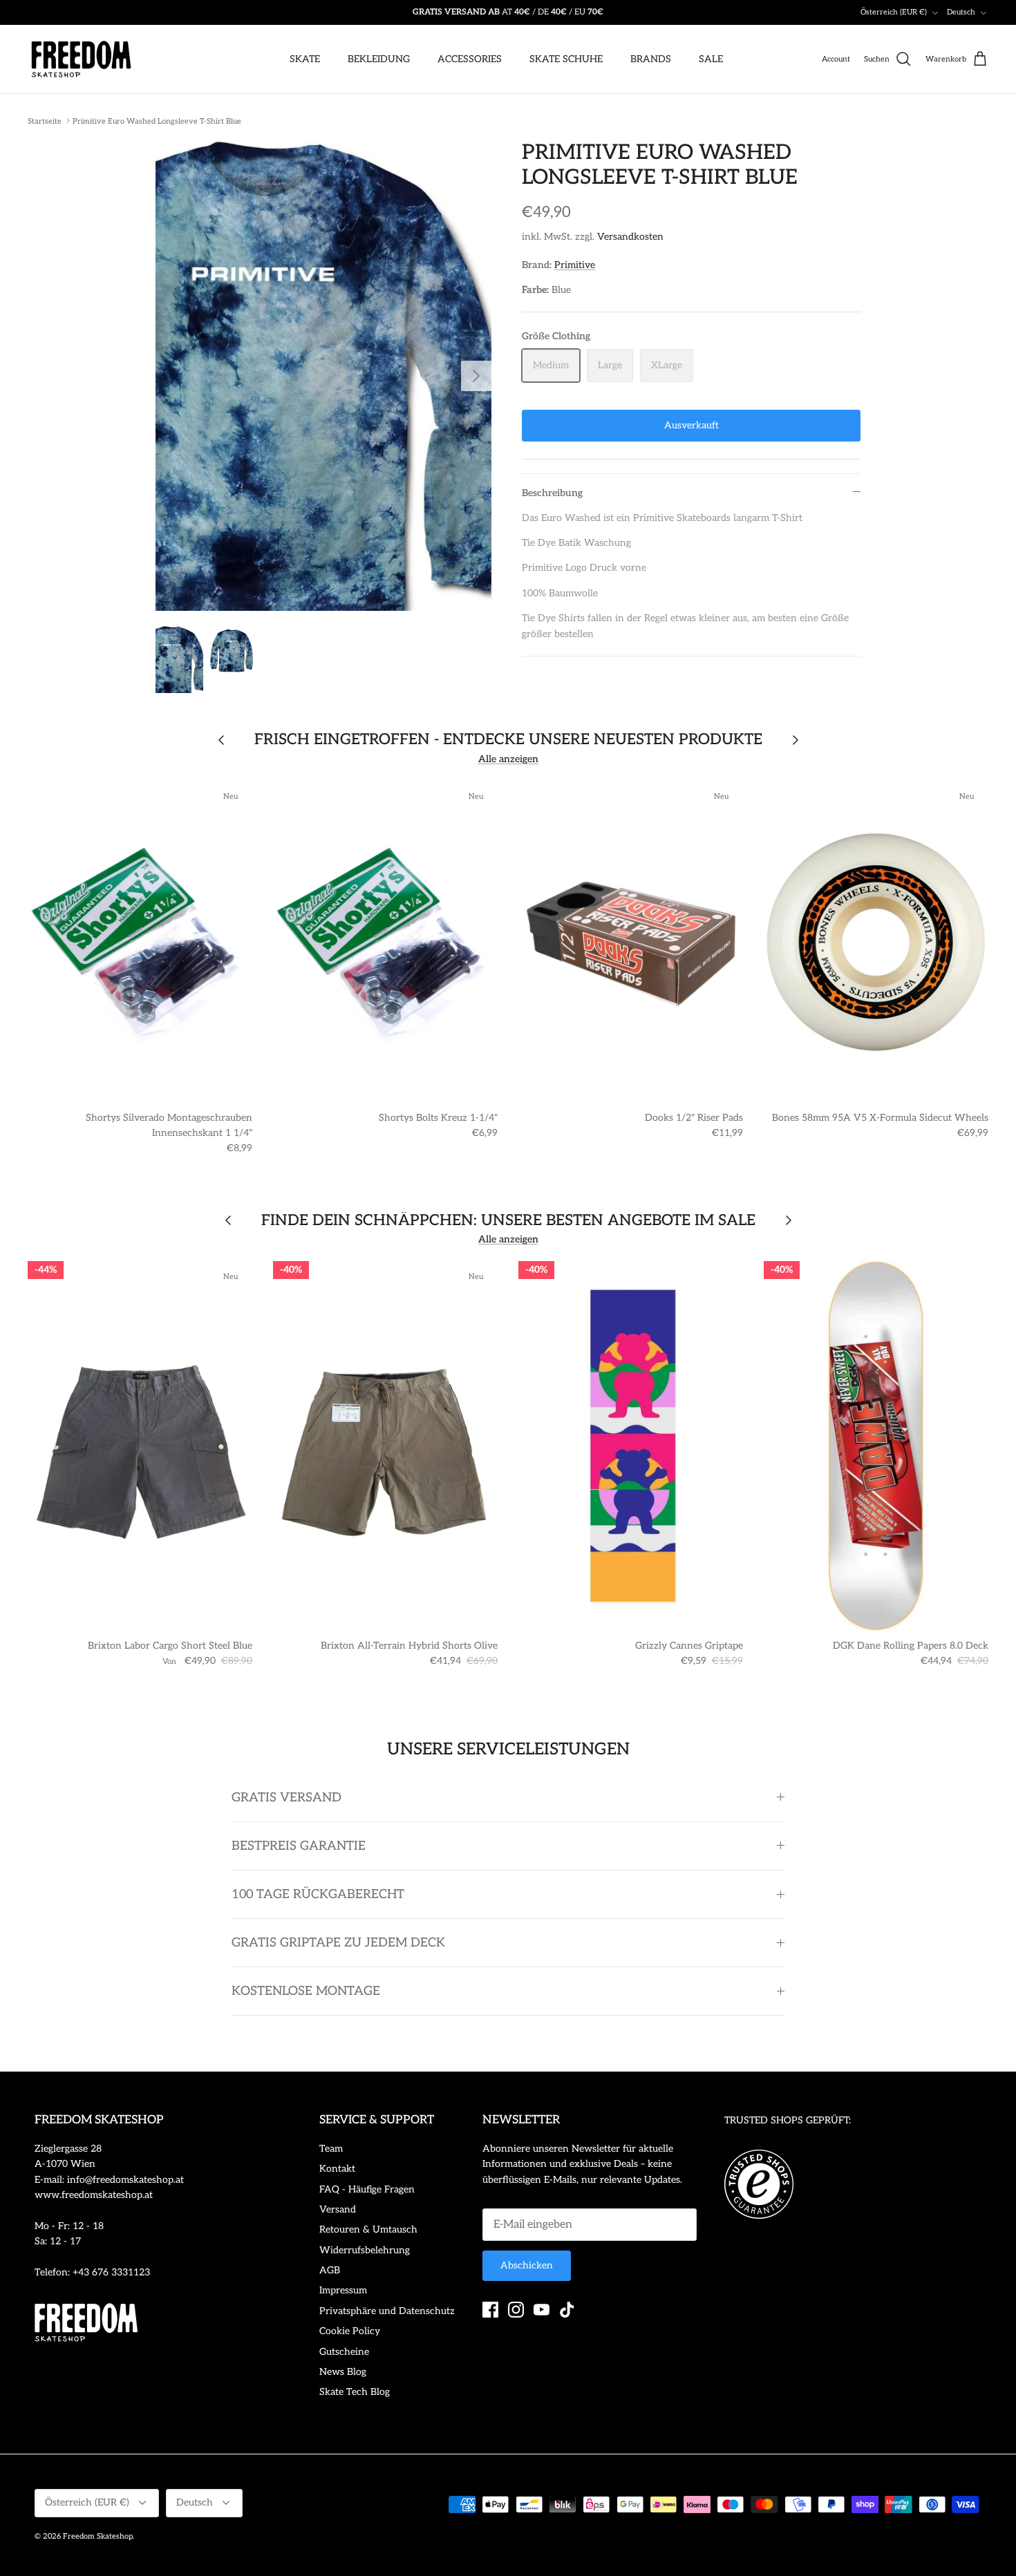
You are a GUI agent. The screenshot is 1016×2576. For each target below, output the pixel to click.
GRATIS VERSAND (286, 1798)
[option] (324, 376)
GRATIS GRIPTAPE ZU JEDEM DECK (338, 1943)
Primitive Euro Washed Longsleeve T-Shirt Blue (157, 121)
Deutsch (961, 12)
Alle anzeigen (508, 759)
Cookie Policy (350, 2331)
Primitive (575, 265)
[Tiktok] (567, 2310)
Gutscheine (344, 2352)
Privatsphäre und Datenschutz (387, 2311)
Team (331, 2149)
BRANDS (651, 59)
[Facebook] (490, 2310)
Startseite (45, 121)
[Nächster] (476, 376)
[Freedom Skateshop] (81, 59)
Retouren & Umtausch (368, 2229)
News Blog (343, 2372)
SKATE (305, 59)
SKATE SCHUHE (566, 59)
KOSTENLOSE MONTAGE (306, 1991)
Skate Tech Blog (355, 2392)
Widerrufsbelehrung (365, 2250)
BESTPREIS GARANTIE (299, 1846)
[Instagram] (516, 2310)
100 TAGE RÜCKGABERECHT (318, 1894)
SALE (711, 59)
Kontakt (337, 2169)
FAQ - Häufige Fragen (367, 2189)
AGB (330, 2270)
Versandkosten (630, 237)
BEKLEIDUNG (379, 59)
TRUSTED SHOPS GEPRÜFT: (788, 2120)
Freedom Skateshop (98, 2536)
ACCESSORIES (470, 59)
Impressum (343, 2290)
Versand (338, 2209)
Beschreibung (552, 493)
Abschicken (527, 2265)
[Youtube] (542, 2310)
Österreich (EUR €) (894, 12)
